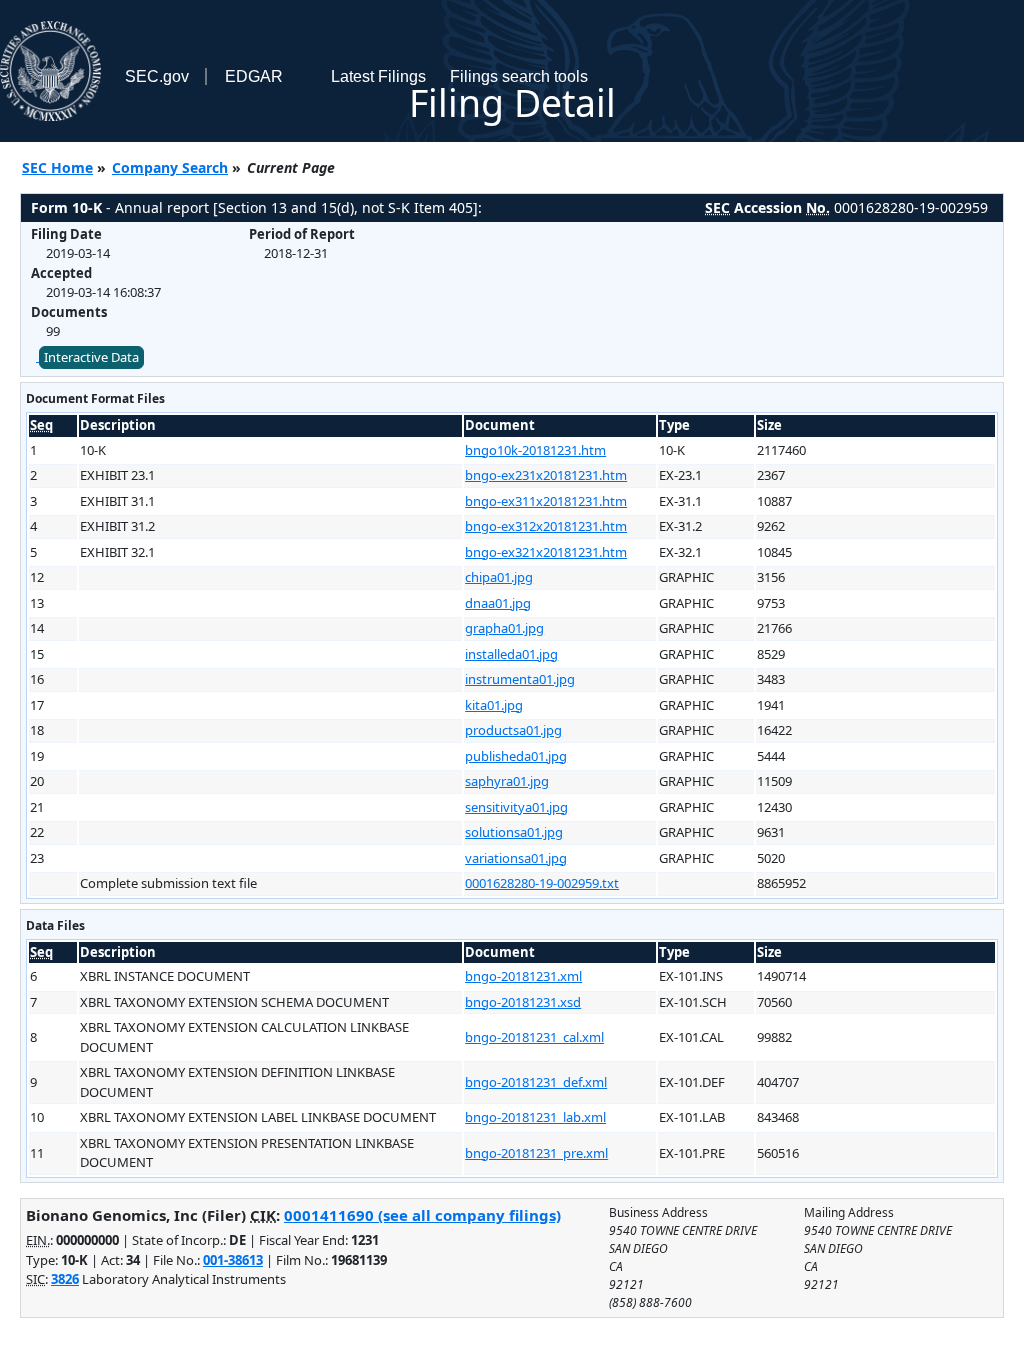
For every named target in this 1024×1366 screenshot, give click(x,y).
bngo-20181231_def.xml (536, 1082)
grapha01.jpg (504, 628)
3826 (65, 1279)
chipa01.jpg (499, 577)
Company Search (170, 167)
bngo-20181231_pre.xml (536, 1153)
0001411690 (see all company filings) (422, 1215)
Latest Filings (378, 76)
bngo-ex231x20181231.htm (546, 475)
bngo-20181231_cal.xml (534, 1037)
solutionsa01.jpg (514, 832)
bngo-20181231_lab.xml (535, 1117)
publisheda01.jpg (516, 756)
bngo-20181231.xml (523, 976)
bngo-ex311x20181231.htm (546, 501)
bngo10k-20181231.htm (535, 450)
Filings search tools (519, 76)
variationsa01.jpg (516, 858)
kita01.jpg (494, 705)
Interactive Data (91, 357)
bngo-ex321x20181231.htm (546, 552)
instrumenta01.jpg (520, 679)
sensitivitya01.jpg (516, 807)
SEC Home (57, 167)
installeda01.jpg (511, 654)
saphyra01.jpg (507, 781)
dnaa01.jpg (498, 603)
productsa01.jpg (513, 730)
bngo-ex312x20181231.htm (546, 526)
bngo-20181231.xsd (523, 1002)
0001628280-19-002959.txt (542, 883)
